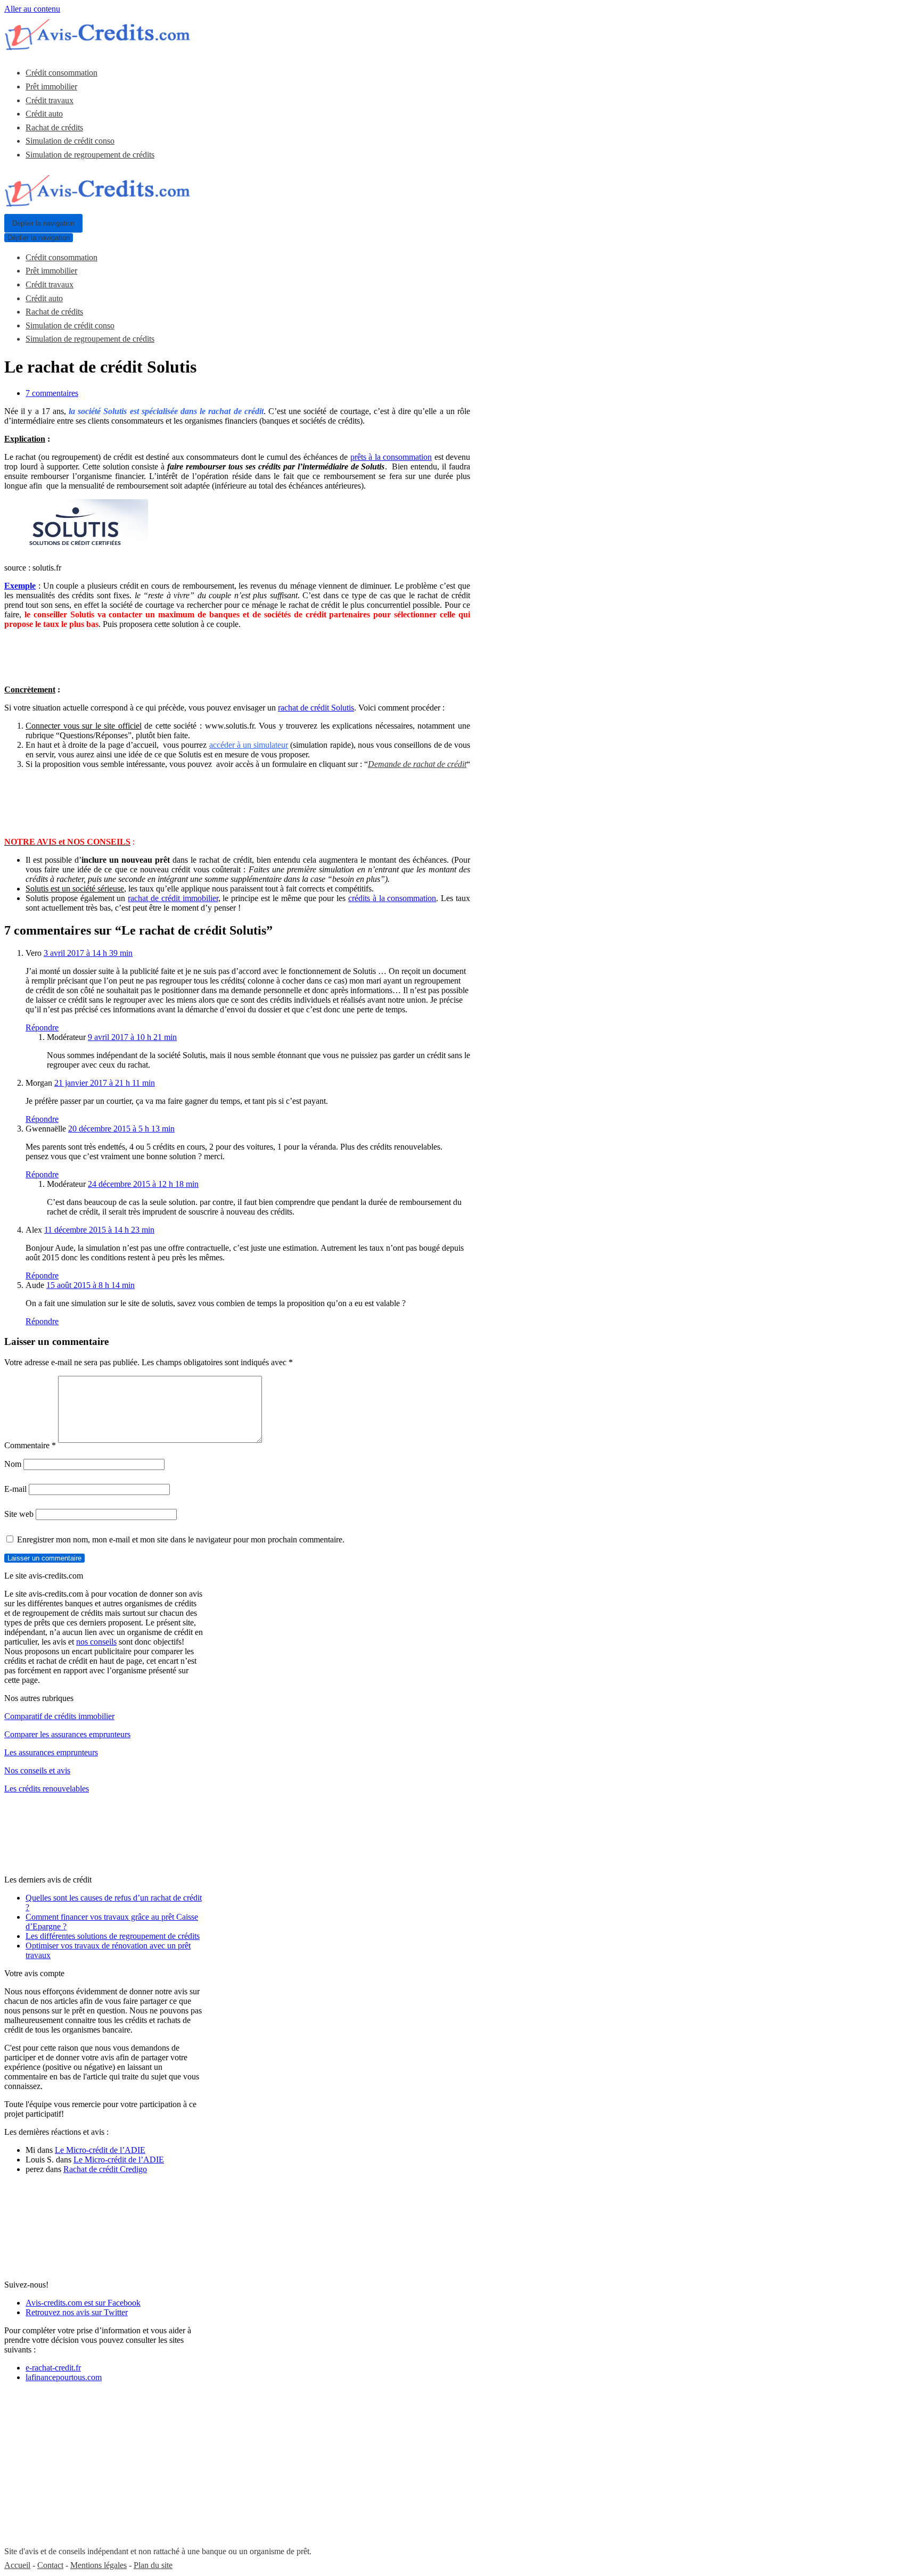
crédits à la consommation (392, 898)
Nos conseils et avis (37, 1770)
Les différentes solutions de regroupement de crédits (113, 1936)
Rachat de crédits (54, 127)
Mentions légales (98, 2565)
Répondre (42, 1027)
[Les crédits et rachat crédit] (97, 47)
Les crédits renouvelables (47, 1789)
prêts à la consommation (391, 457)
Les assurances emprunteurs (51, 1752)
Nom (13, 1464)
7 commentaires (52, 393)
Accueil (17, 2565)
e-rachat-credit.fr (53, 2368)
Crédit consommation (61, 73)
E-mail (15, 1489)
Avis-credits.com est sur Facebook (83, 2303)
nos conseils (96, 1642)
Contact (50, 2565)
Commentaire (30, 1445)
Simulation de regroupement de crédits (90, 155)
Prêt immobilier (51, 86)
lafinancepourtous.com (64, 2377)
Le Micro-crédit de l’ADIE (100, 2150)
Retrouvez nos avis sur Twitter (77, 2312)
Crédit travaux (50, 100)
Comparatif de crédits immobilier (59, 1716)
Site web (19, 1514)
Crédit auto (44, 114)
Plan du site (153, 2565)
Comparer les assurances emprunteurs (67, 1734)
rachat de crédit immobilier (173, 898)
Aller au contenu (32, 9)
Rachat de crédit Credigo (105, 2169)
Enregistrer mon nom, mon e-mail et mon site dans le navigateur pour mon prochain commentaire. (181, 1539)
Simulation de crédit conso (70, 141)
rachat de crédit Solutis (316, 708)
